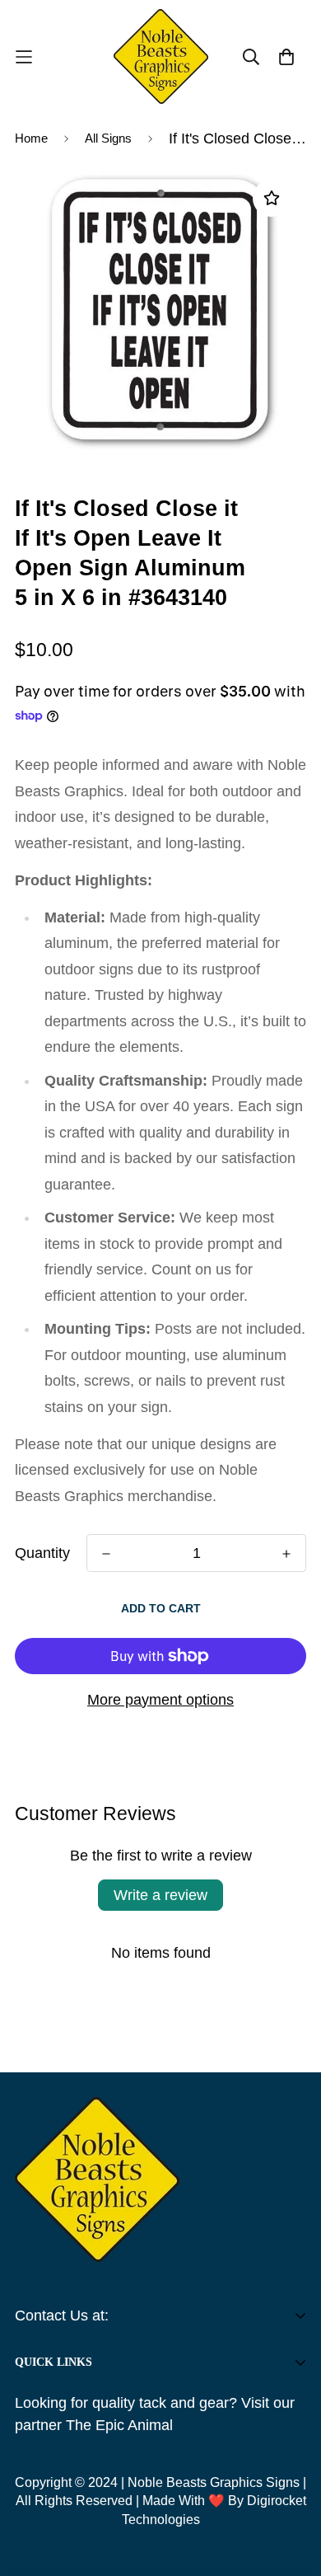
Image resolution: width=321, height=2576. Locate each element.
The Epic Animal (119, 2425)
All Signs (108, 138)
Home (31, 138)
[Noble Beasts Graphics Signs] (161, 56)
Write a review (160, 1895)
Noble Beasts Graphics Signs (214, 2482)
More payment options (160, 1700)
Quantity (42, 1553)
